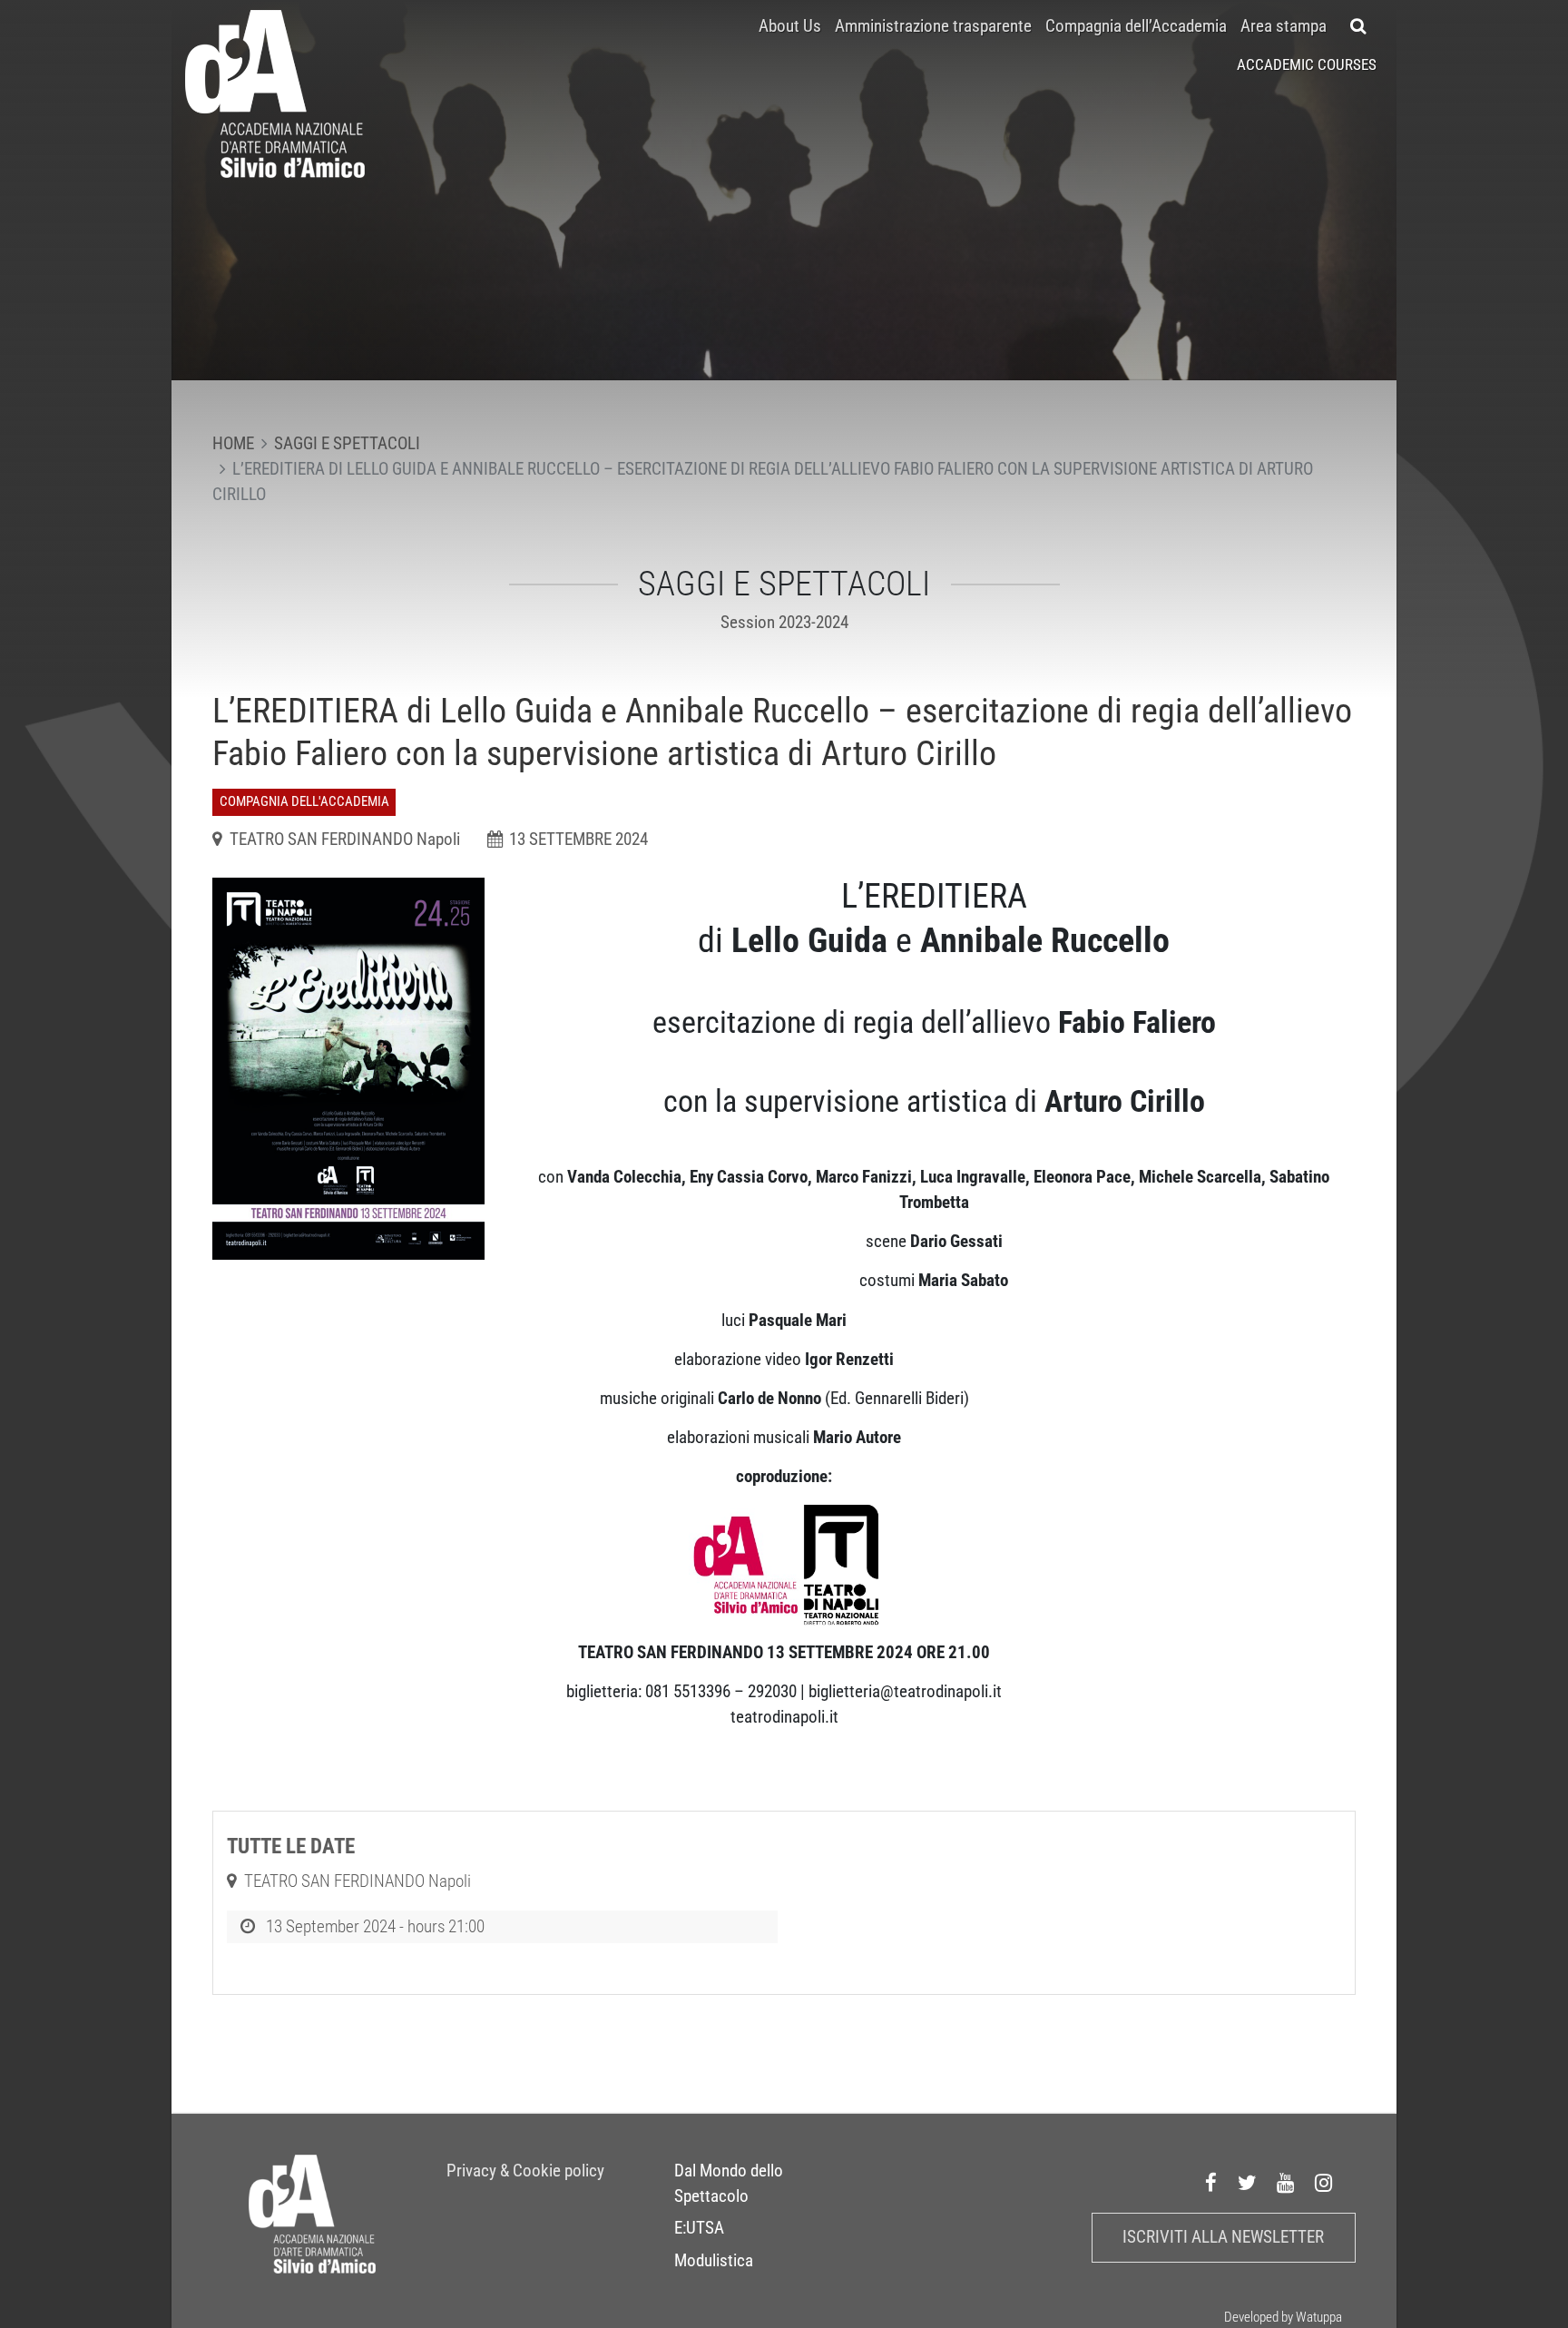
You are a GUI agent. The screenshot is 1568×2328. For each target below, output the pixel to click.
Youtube (1286, 2184)
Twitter (1248, 2184)
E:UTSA (699, 2228)
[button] (1359, 26)
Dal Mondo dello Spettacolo (729, 2184)
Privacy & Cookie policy (525, 2171)
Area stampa (1284, 26)
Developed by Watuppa (1283, 2317)
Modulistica (714, 2261)
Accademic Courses (1307, 64)
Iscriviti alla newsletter (1223, 2237)
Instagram (1324, 2184)
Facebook (1211, 2184)
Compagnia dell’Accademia (1136, 26)
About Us (790, 26)
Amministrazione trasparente (933, 26)
